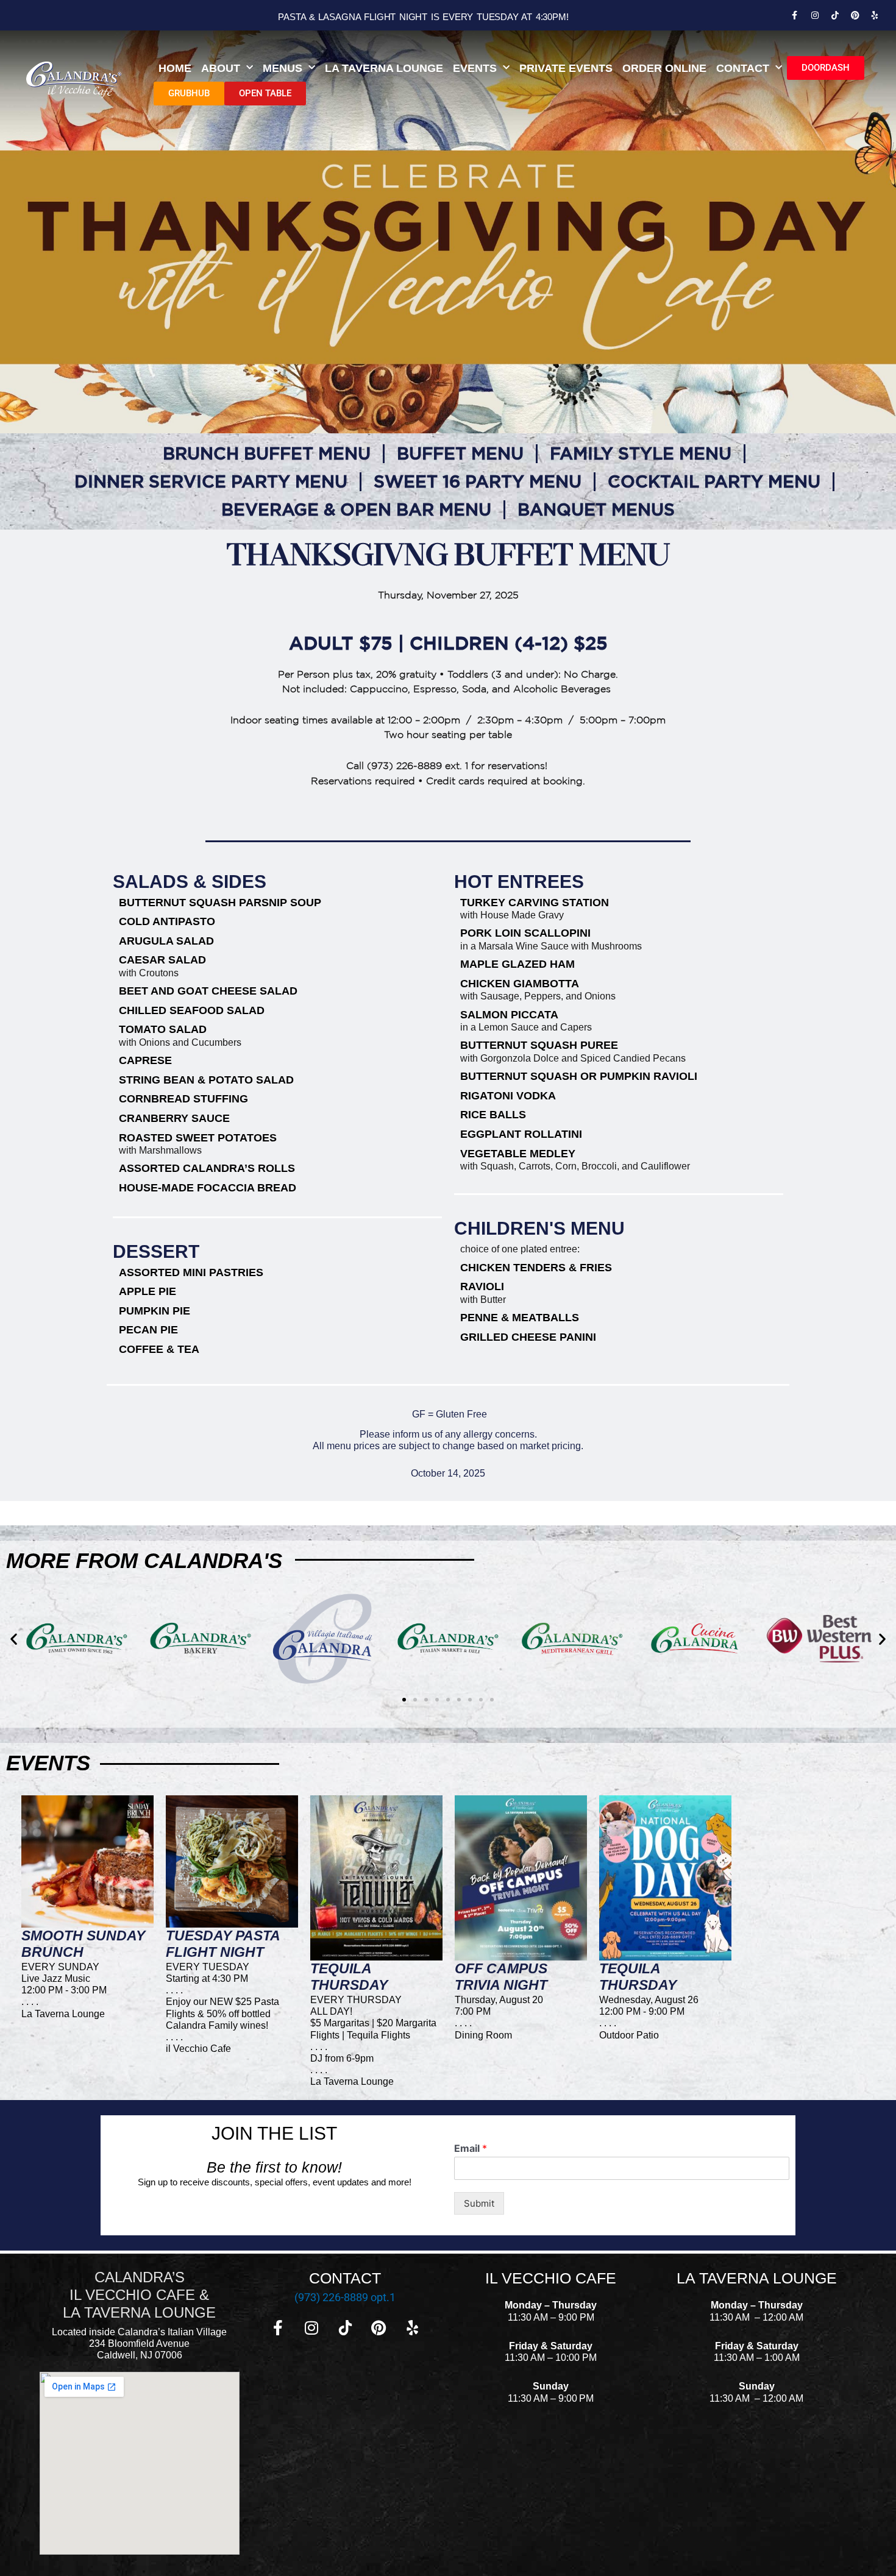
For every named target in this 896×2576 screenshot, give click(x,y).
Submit (479, 2203)
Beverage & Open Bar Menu (356, 509)
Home (175, 68)
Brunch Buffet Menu (267, 453)
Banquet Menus (596, 509)
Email (471, 2148)
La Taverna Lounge (384, 68)
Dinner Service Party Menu (211, 481)
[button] (14, 1639)
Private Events (566, 68)
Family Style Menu (641, 453)
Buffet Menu (460, 453)
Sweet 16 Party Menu (478, 481)
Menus (283, 68)
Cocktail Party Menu (714, 481)
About (221, 68)
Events (475, 68)
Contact (743, 68)
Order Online (664, 68)
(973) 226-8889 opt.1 (345, 2297)
